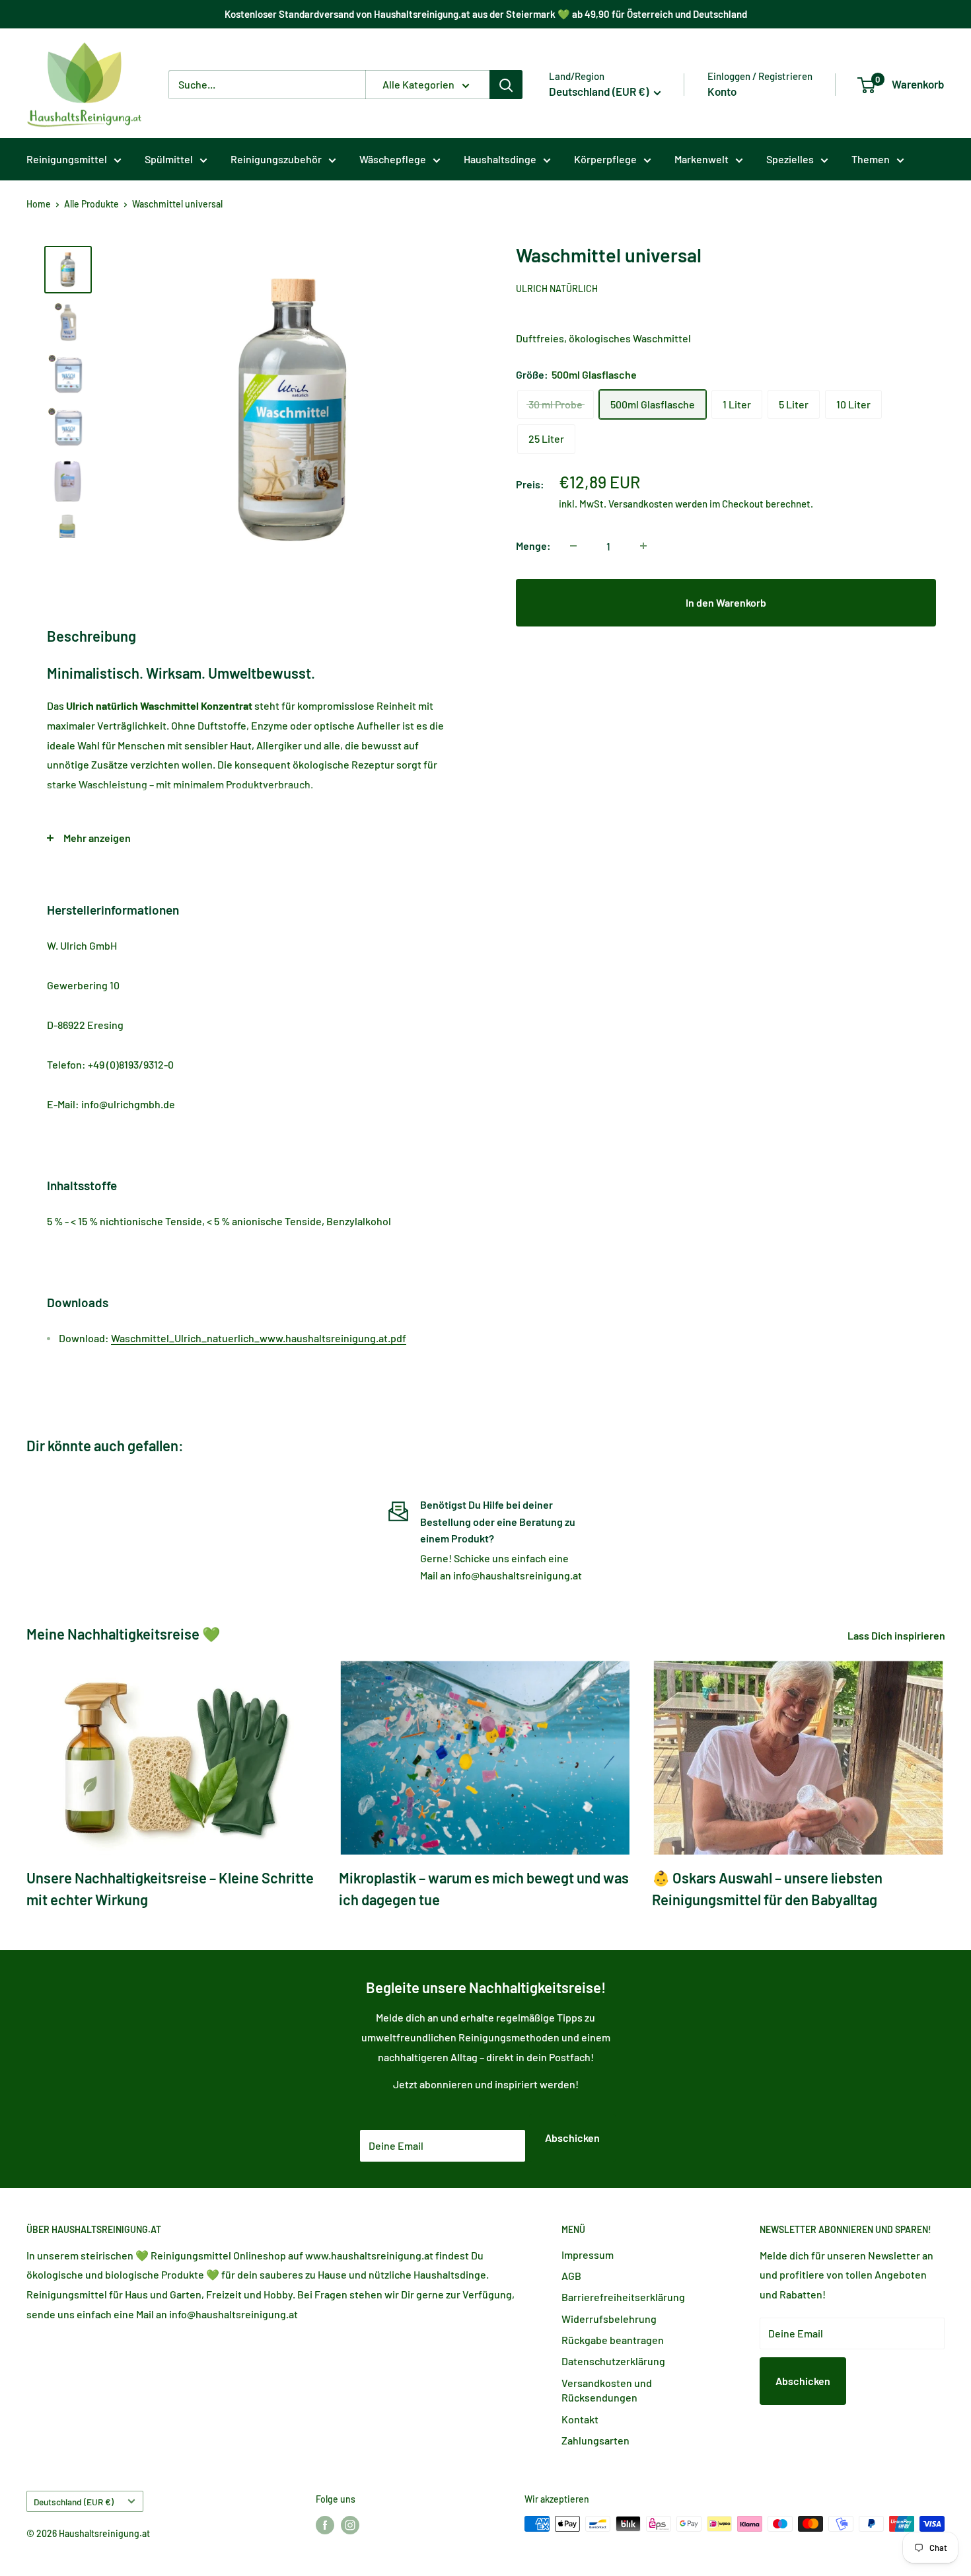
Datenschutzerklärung (613, 2361)
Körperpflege (605, 159)
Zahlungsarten (595, 2440)
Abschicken (572, 2138)
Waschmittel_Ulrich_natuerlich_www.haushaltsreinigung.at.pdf (259, 1338)
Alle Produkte (91, 204)
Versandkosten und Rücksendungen (607, 2390)
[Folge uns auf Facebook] (325, 2525)
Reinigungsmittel (67, 159)
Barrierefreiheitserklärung (623, 2297)
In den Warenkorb (726, 602)
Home (39, 204)
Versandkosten (641, 504)
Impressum (588, 2254)
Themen (871, 159)
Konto (722, 91)
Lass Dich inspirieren (897, 1635)
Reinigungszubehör (276, 159)
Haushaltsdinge (500, 159)
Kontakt (580, 2419)
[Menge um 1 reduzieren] (573, 546)
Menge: (533, 546)
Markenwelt (701, 159)
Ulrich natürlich (557, 288)
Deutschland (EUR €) (74, 2502)
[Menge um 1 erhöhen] (643, 546)
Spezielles (790, 159)
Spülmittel (169, 159)
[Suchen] (506, 85)
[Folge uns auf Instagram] (350, 2525)
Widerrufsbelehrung (609, 2319)
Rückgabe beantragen (613, 2340)
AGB (571, 2276)
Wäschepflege (393, 159)
